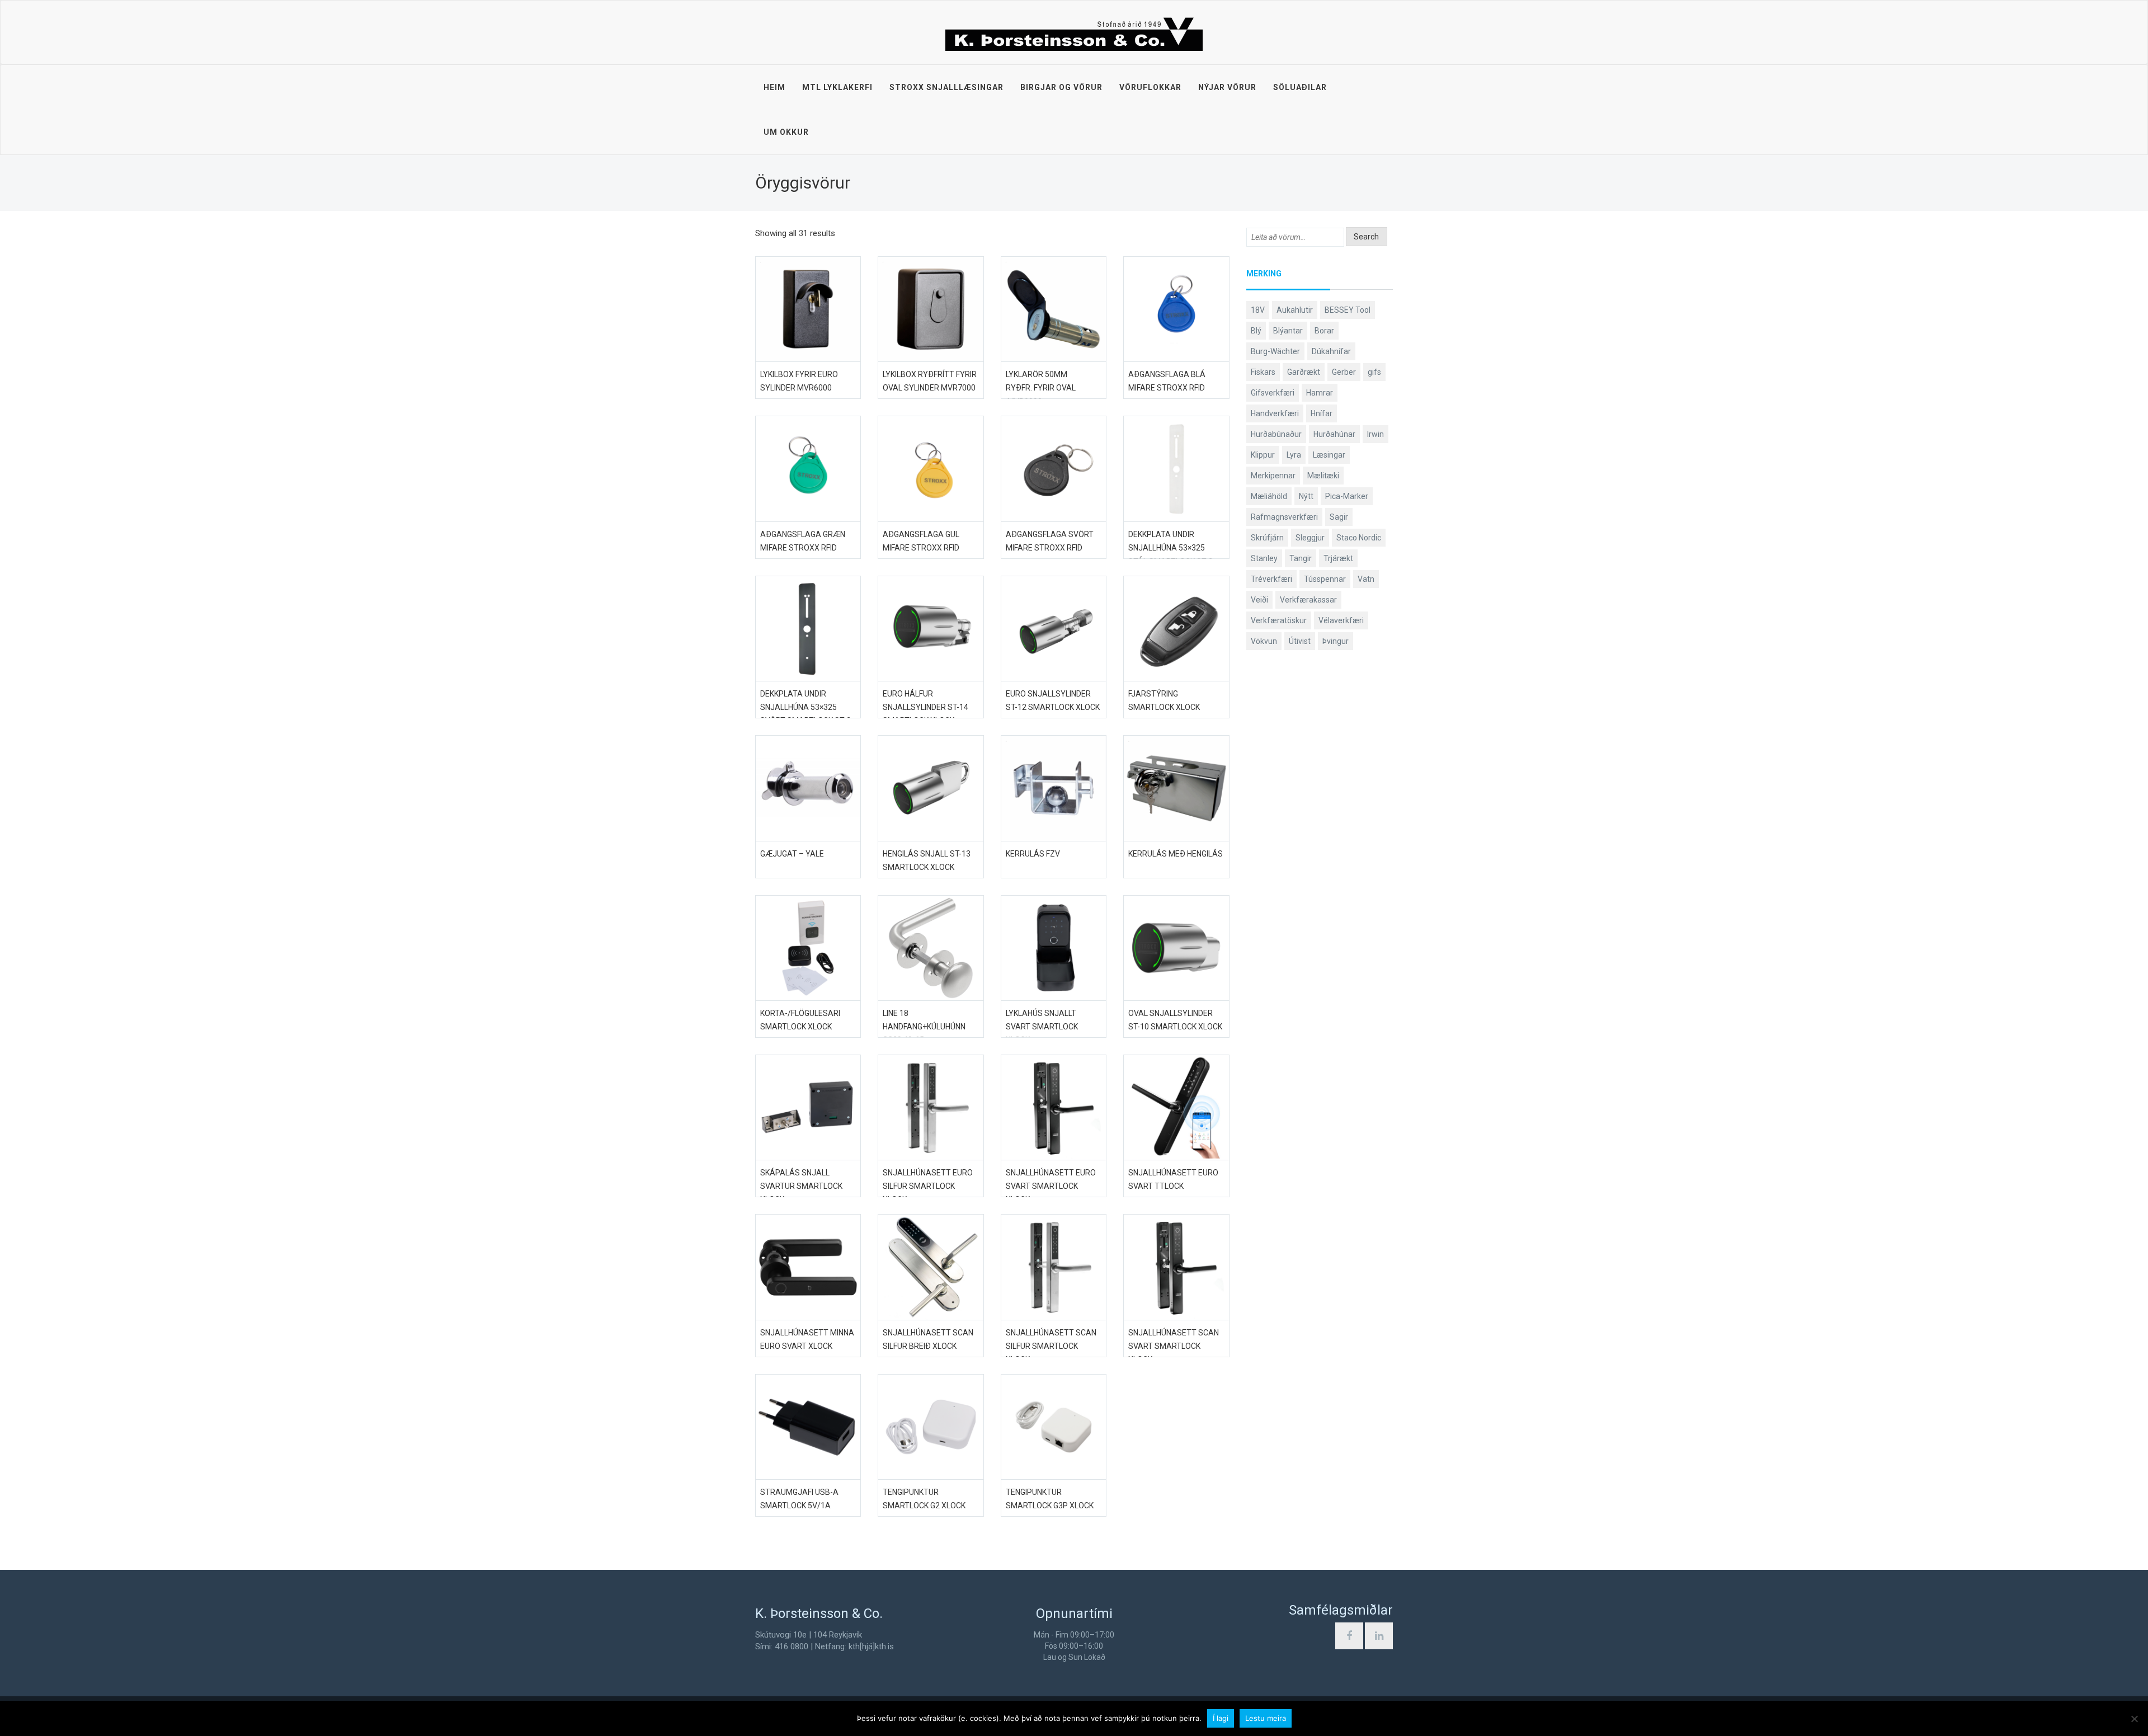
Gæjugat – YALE (792, 854)
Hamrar (1320, 393)
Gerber (1344, 372)
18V (1258, 310)
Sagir (1339, 517)
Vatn (1366, 579)
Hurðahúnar (1334, 434)
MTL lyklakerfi (837, 87)
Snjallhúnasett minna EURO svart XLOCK (807, 1339)
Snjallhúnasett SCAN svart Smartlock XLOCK (1174, 1346)
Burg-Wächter (1275, 351)
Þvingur (1336, 641)
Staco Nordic (1359, 538)
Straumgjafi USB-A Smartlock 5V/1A (799, 1499)
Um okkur (786, 132)
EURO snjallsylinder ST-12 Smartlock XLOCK (1053, 700)
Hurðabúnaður (1276, 434)
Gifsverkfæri (1273, 393)
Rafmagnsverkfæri (1284, 517)
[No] (2134, 1719)
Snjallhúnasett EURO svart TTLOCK (1173, 1179)
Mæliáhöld (1269, 496)
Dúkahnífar (1331, 351)
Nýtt (1306, 496)
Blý (1256, 331)
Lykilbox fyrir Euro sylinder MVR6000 (799, 381)
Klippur (1263, 455)
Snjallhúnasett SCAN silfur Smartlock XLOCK (1051, 1346)
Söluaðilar (1300, 87)
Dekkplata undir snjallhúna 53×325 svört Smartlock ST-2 (805, 707)
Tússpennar (1325, 579)
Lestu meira (1266, 1718)
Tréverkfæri (1271, 579)
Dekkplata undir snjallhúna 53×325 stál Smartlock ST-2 (1170, 548)
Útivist (1300, 641)
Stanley (1264, 558)
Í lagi (1221, 1718)
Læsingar (1329, 455)
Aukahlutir (1295, 310)
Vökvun (1264, 641)
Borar (1324, 331)
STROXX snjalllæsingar (946, 87)
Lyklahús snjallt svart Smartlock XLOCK (1042, 1027)
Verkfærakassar (1308, 600)
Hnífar (1322, 413)
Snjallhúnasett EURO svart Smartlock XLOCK (1051, 1186)
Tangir (1301, 558)
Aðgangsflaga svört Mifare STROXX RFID (1050, 541)
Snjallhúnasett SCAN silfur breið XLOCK (928, 1339)
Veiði (1259, 600)
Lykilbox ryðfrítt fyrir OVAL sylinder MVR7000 (930, 381)
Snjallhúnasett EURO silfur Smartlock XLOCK (928, 1186)
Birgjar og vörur (1061, 87)
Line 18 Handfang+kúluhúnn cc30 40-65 (924, 1027)
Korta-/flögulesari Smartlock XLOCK (800, 1020)
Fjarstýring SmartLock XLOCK (1164, 700)
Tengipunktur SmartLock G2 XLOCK (924, 1499)
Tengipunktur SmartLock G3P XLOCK (1050, 1499)
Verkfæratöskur (1279, 620)
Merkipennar (1273, 476)
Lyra (1294, 455)
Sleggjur (1310, 538)
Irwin (1376, 434)
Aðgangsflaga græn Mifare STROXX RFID (803, 541)
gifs (1374, 372)
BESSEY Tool (1348, 310)
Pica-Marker (1347, 496)
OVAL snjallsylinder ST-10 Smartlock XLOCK (1175, 1020)
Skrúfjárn (1267, 538)
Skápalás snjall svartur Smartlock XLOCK (801, 1186)
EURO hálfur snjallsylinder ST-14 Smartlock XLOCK (925, 707)
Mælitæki (1323, 476)
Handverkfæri (1275, 413)
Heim (774, 87)
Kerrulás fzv (1033, 854)
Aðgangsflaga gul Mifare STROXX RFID (921, 541)
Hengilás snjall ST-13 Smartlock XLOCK (927, 860)
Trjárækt (1338, 558)
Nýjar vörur (1227, 87)
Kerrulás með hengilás (1176, 854)
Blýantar (1288, 331)
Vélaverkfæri (1341, 620)
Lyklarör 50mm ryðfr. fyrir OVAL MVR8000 (1041, 388)
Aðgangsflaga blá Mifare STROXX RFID (1167, 381)
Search (1366, 237)
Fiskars (1263, 372)
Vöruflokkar (1150, 87)
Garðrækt (1304, 372)
